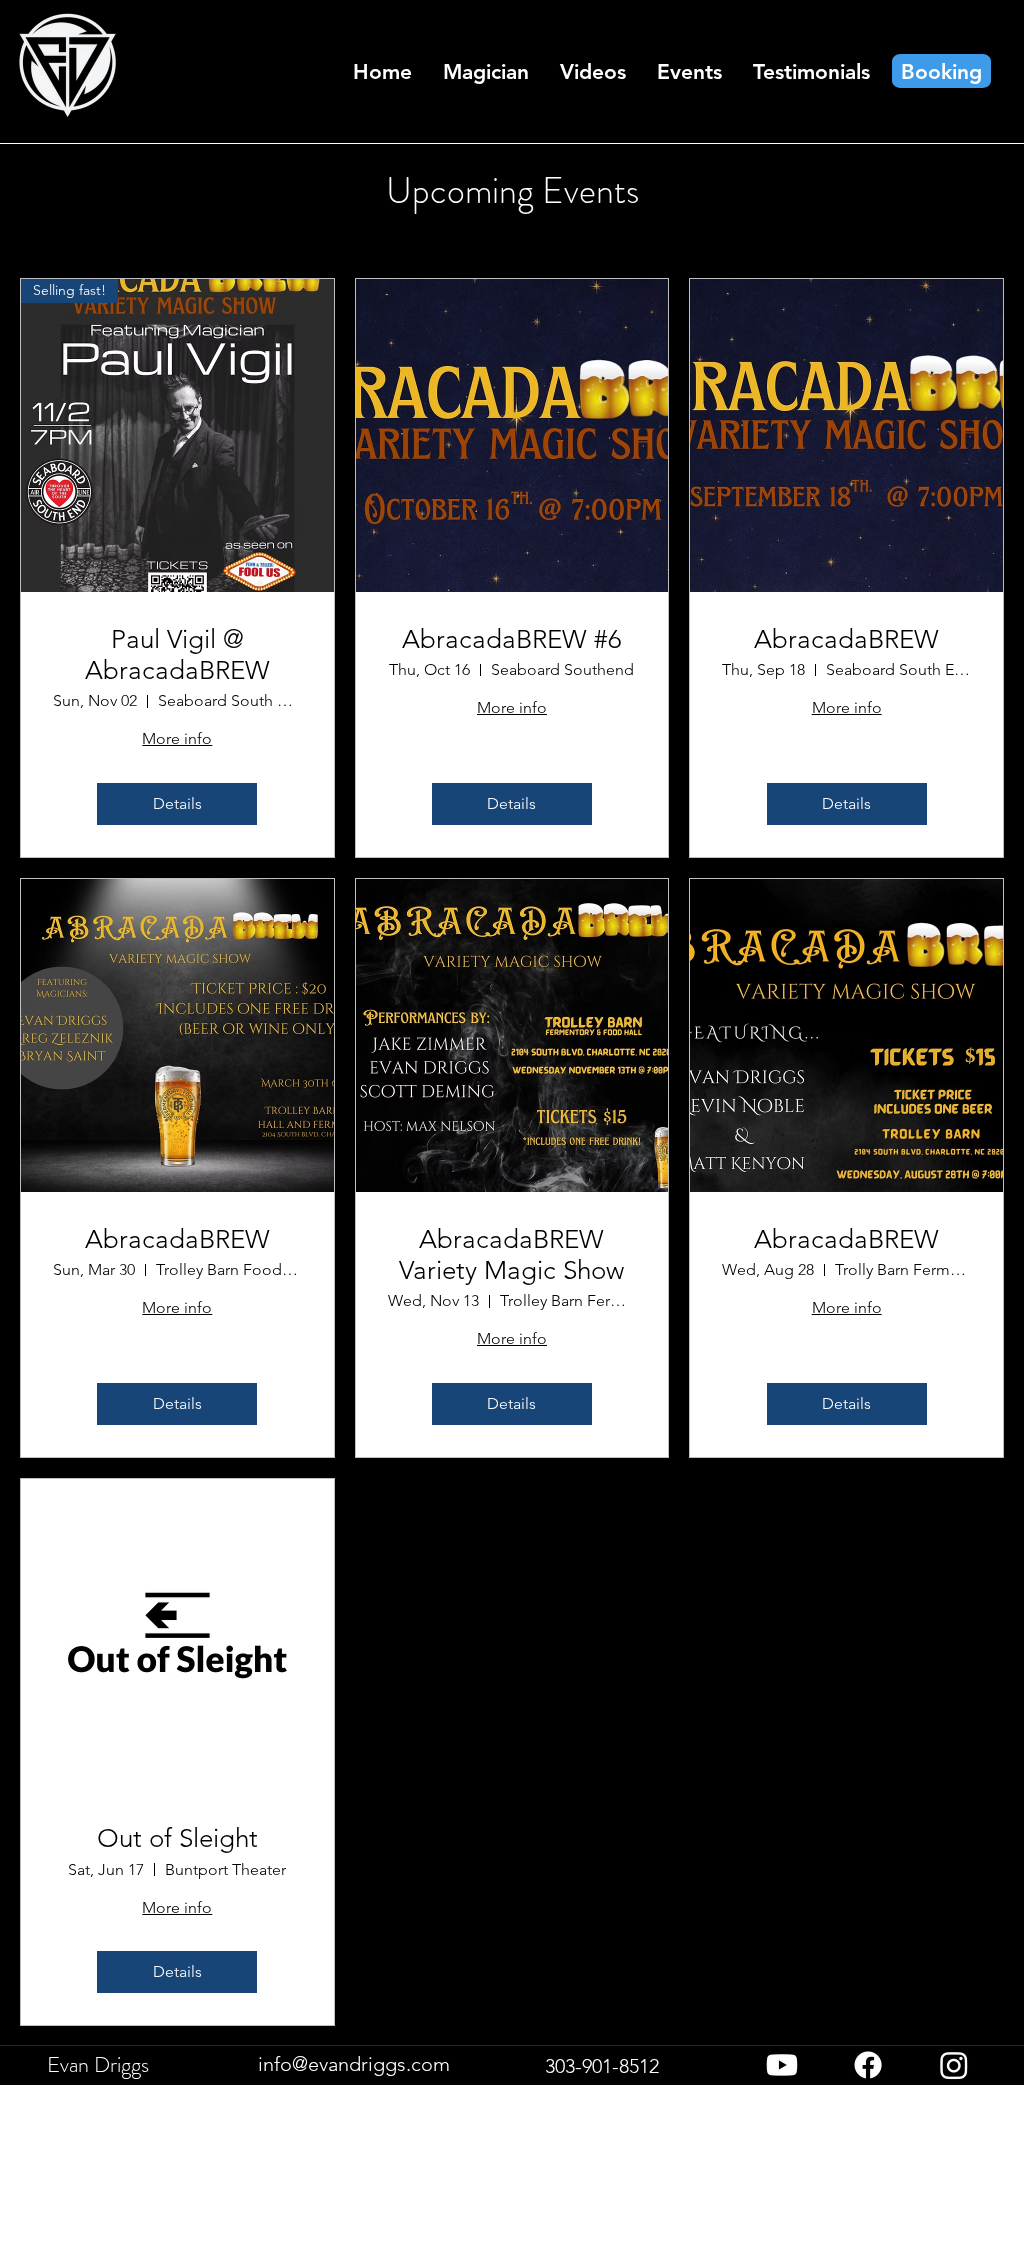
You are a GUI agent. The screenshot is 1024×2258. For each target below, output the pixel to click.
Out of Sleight (177, 1838)
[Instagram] (954, 2065)
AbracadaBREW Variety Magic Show (511, 1255)
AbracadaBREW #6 (512, 639)
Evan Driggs (98, 2064)
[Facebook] (868, 2065)
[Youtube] (782, 2065)
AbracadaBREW (846, 639)
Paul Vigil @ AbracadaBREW (177, 655)
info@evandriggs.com (354, 2064)
